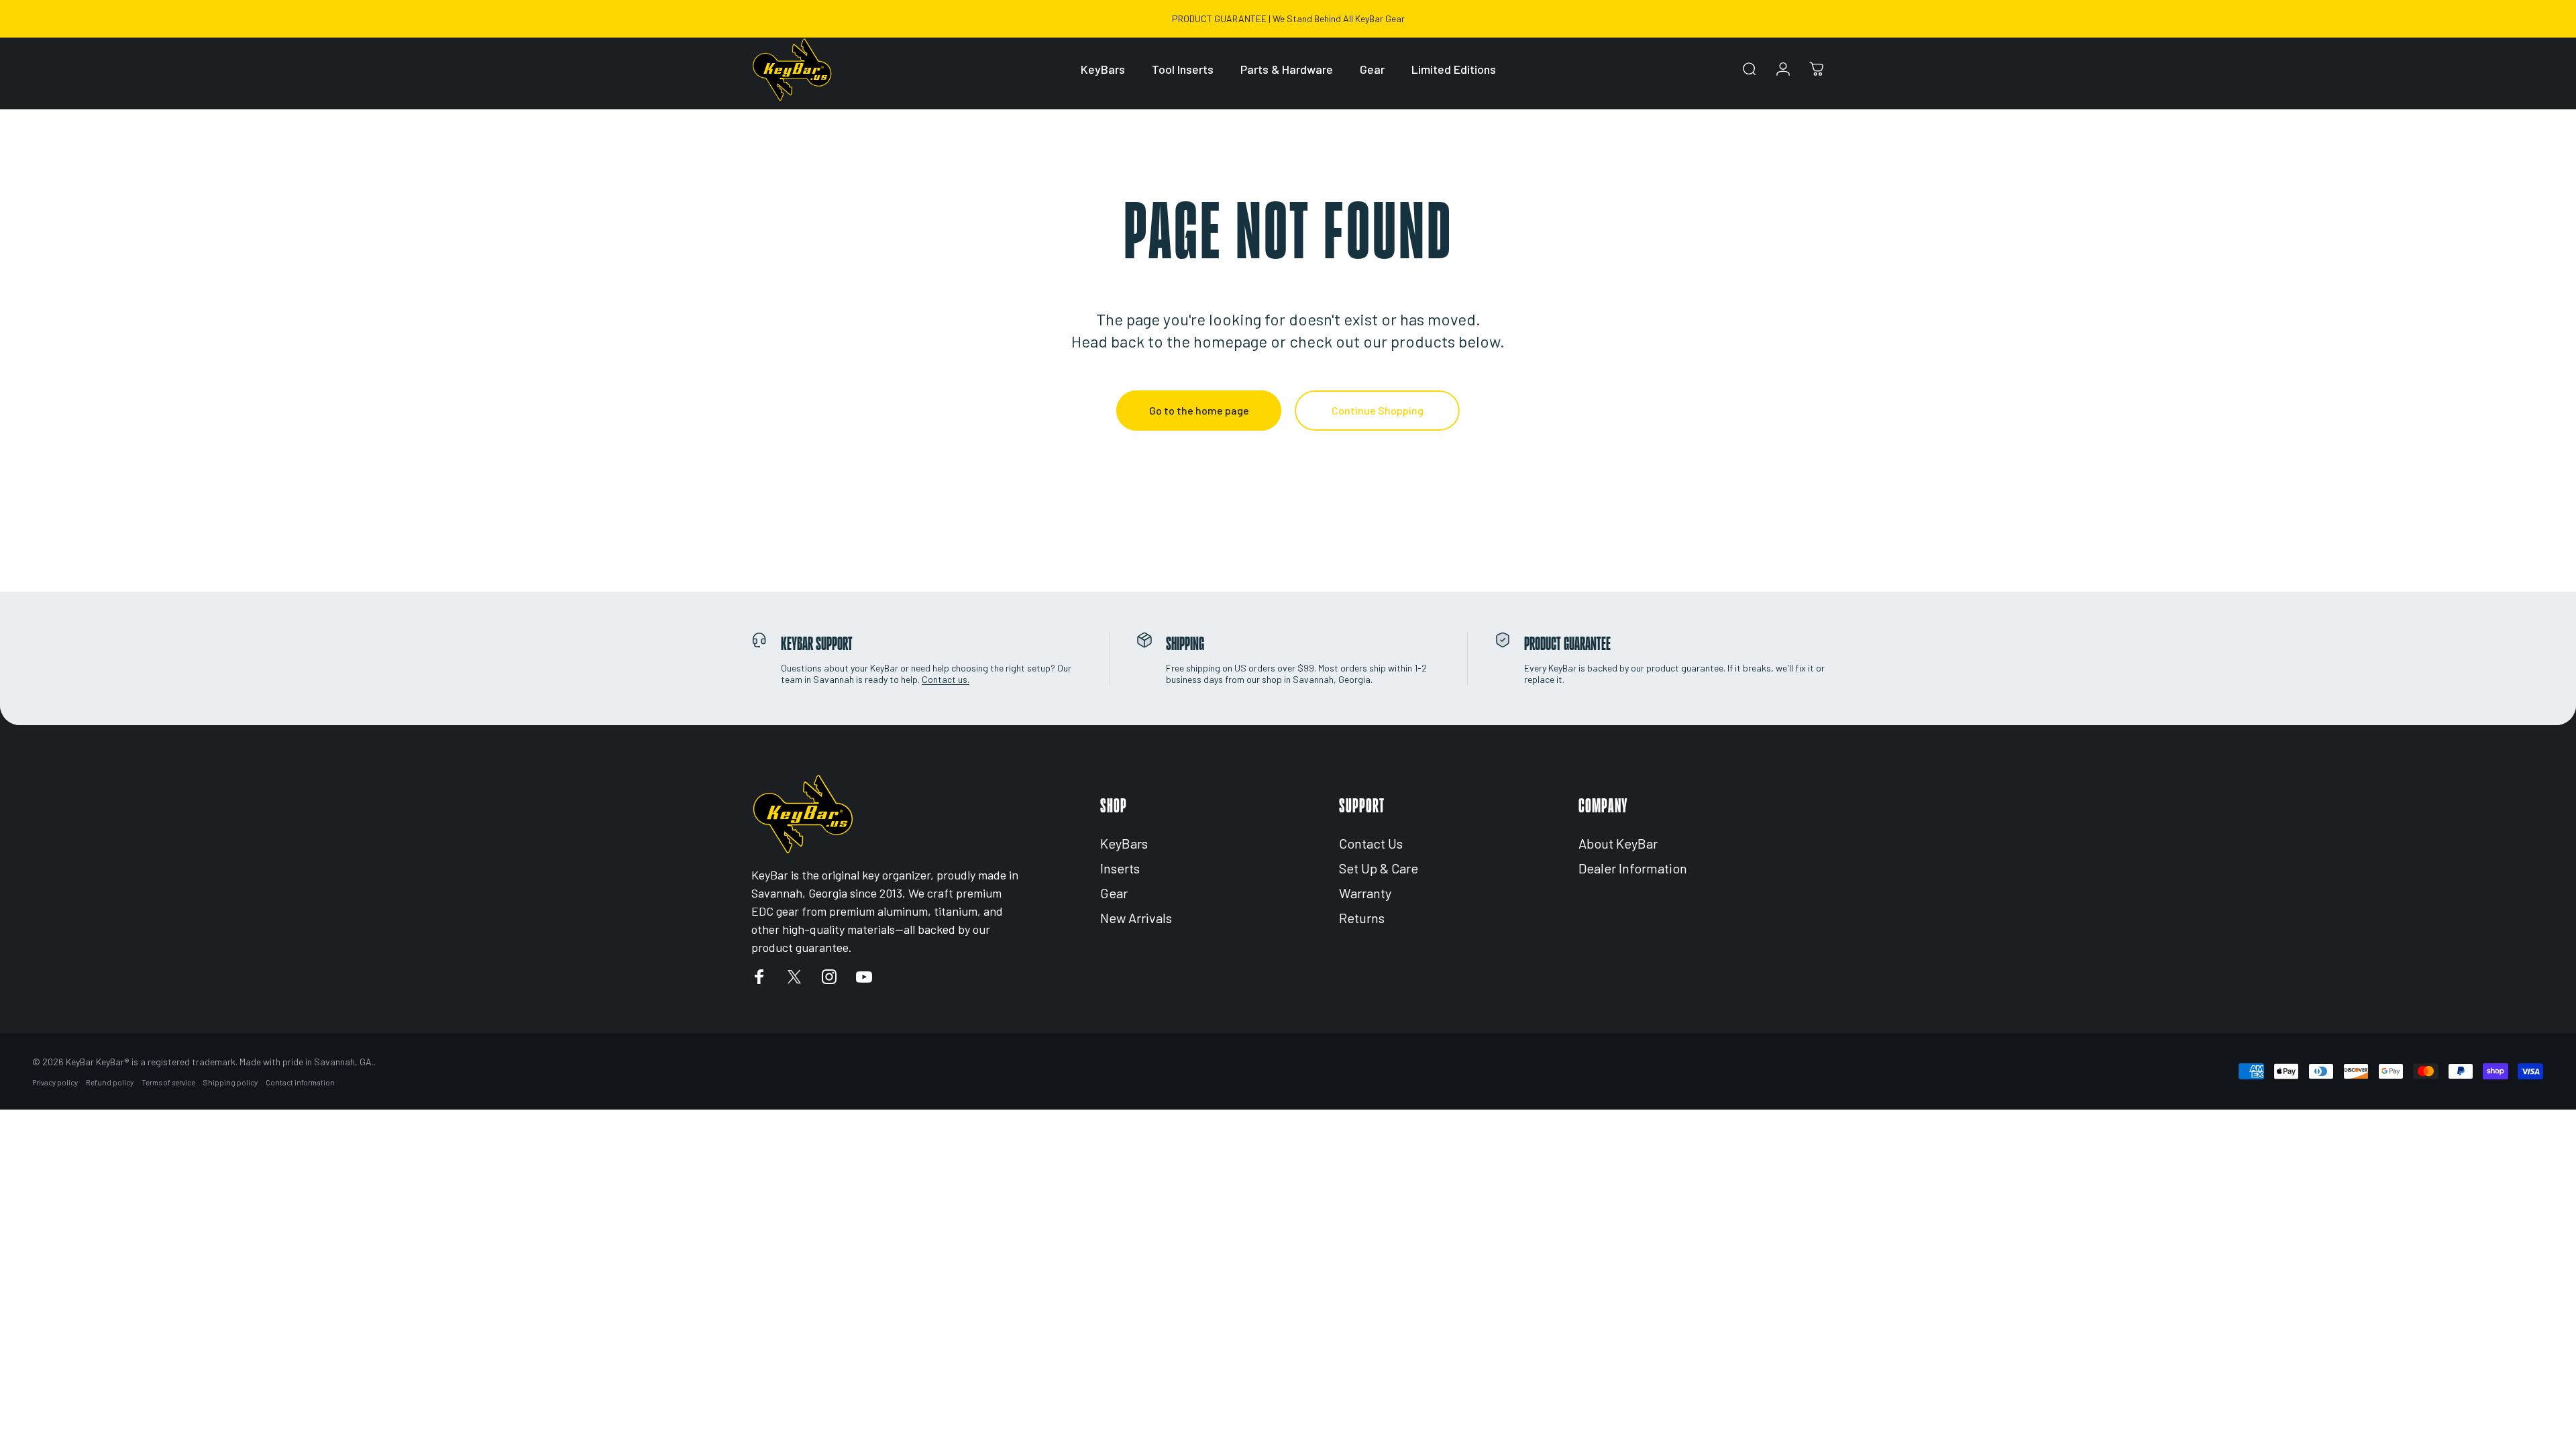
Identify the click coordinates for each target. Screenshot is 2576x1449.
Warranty (1365, 893)
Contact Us (1371, 843)
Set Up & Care (1379, 868)
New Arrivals (1136, 918)
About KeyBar (1618, 843)
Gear (1114, 893)
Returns (1362, 918)
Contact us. (946, 679)
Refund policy (110, 1082)
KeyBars (1124, 843)
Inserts (1120, 868)
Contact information (300, 1082)
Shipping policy (230, 1082)
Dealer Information (1633, 868)
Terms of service (168, 1082)
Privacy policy (55, 1082)
